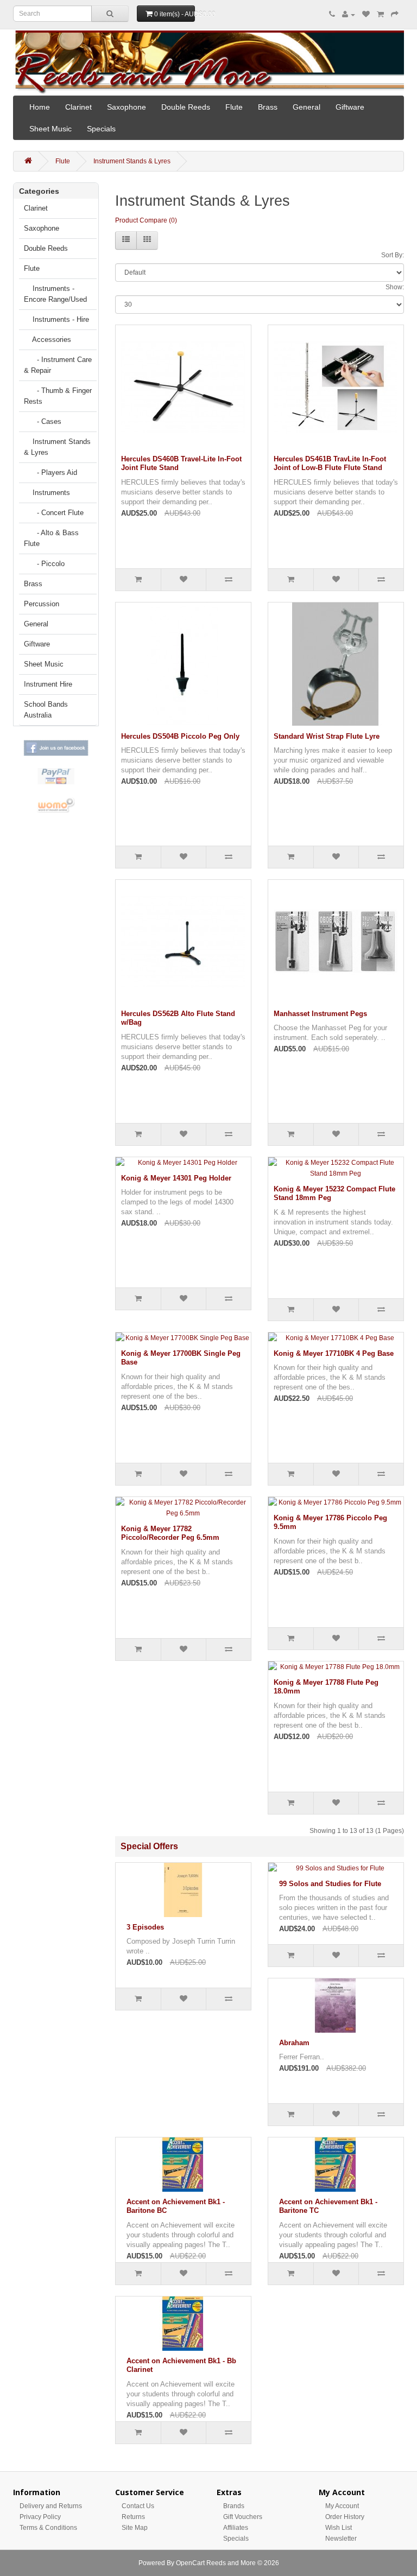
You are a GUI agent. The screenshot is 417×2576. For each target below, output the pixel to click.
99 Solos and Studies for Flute (330, 1884)
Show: (395, 287)
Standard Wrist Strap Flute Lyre (327, 736)
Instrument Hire (48, 684)
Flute (234, 107)
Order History (345, 2517)
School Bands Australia (46, 710)
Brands (234, 2506)
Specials (101, 129)
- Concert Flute (54, 513)
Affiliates (236, 2528)
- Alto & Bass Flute (51, 538)
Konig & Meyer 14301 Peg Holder (176, 1178)
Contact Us (138, 2506)
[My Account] (349, 15)
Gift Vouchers (243, 2517)
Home (40, 107)
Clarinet (78, 107)
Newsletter (341, 2539)
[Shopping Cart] (380, 15)
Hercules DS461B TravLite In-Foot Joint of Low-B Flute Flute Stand (330, 464)
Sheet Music (50, 129)
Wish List (339, 2528)
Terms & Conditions (48, 2528)
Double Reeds (186, 107)
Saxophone (127, 107)
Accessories (48, 340)
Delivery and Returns (51, 2506)
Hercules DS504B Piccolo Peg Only (180, 736)
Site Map (135, 2528)
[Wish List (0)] (366, 15)
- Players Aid (50, 472)
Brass (268, 107)
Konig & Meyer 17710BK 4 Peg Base (334, 1353)
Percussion (42, 604)
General (307, 107)
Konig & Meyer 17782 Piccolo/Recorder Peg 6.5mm (170, 1533)
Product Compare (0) (146, 220)
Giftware (350, 107)
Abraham (294, 2043)
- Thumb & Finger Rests (58, 396)
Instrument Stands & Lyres (132, 161)
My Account (342, 2506)
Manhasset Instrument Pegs (320, 1014)
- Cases (43, 421)
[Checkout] (395, 15)
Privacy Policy (40, 2517)
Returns (133, 2517)
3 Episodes (145, 1927)
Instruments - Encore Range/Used (55, 294)
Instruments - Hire (56, 319)
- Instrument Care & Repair (58, 365)
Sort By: (393, 255)
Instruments (47, 493)
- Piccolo (44, 564)
